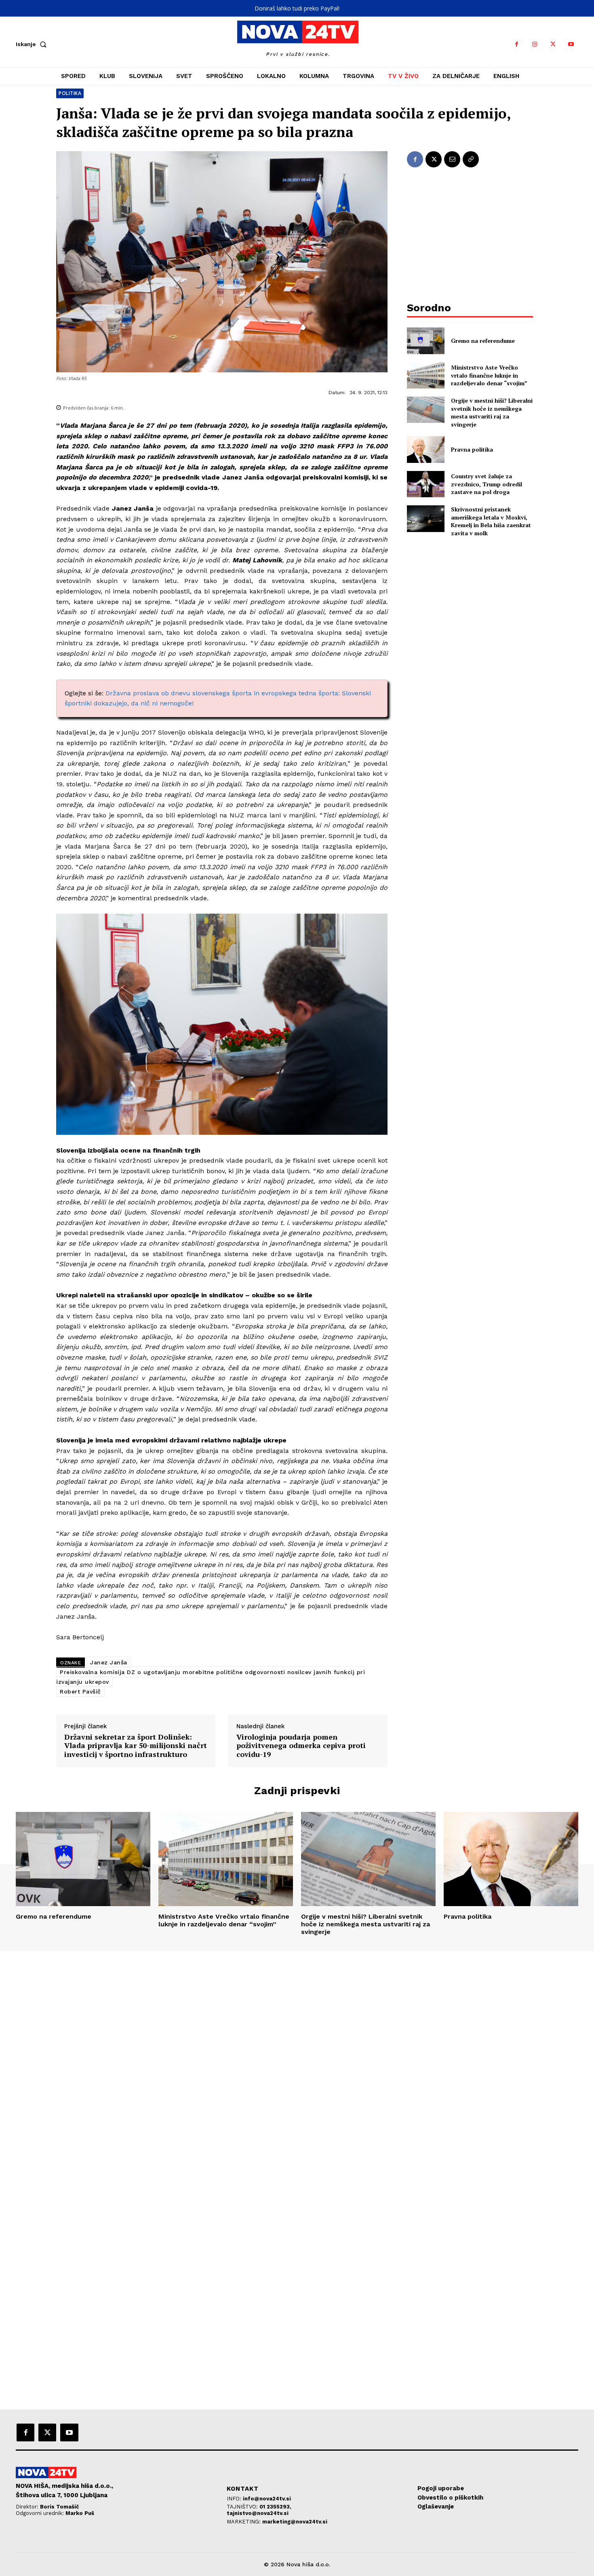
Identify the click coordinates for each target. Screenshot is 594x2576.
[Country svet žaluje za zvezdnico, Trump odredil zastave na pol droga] (426, 484)
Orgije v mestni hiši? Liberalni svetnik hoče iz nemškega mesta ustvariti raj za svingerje (492, 412)
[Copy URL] (471, 159)
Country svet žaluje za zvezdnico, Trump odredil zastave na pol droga (487, 484)
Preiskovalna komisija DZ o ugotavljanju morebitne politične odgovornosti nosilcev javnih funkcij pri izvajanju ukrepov (211, 1677)
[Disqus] (297, 2061)
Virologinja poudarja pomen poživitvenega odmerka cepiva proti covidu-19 (301, 1746)
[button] (33, 44)
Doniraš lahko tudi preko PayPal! (297, 8)
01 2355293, (275, 2507)
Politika (70, 93)
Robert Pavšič (80, 1691)
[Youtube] (571, 44)
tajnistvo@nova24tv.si (258, 2513)
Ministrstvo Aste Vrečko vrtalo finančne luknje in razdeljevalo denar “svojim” (489, 375)
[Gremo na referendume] (426, 341)
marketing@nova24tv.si (295, 2522)
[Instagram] (535, 44)
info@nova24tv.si (267, 2499)
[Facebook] (517, 44)
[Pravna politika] (426, 449)
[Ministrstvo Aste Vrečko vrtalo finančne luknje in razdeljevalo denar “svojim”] (426, 375)
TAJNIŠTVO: (243, 2507)
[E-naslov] (452, 159)
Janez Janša (109, 1662)
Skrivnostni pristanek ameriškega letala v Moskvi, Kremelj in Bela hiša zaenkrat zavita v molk (491, 521)
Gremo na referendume (483, 341)
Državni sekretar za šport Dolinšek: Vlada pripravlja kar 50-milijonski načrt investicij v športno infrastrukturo (136, 1746)
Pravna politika (472, 449)
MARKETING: (244, 2522)
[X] (553, 44)
